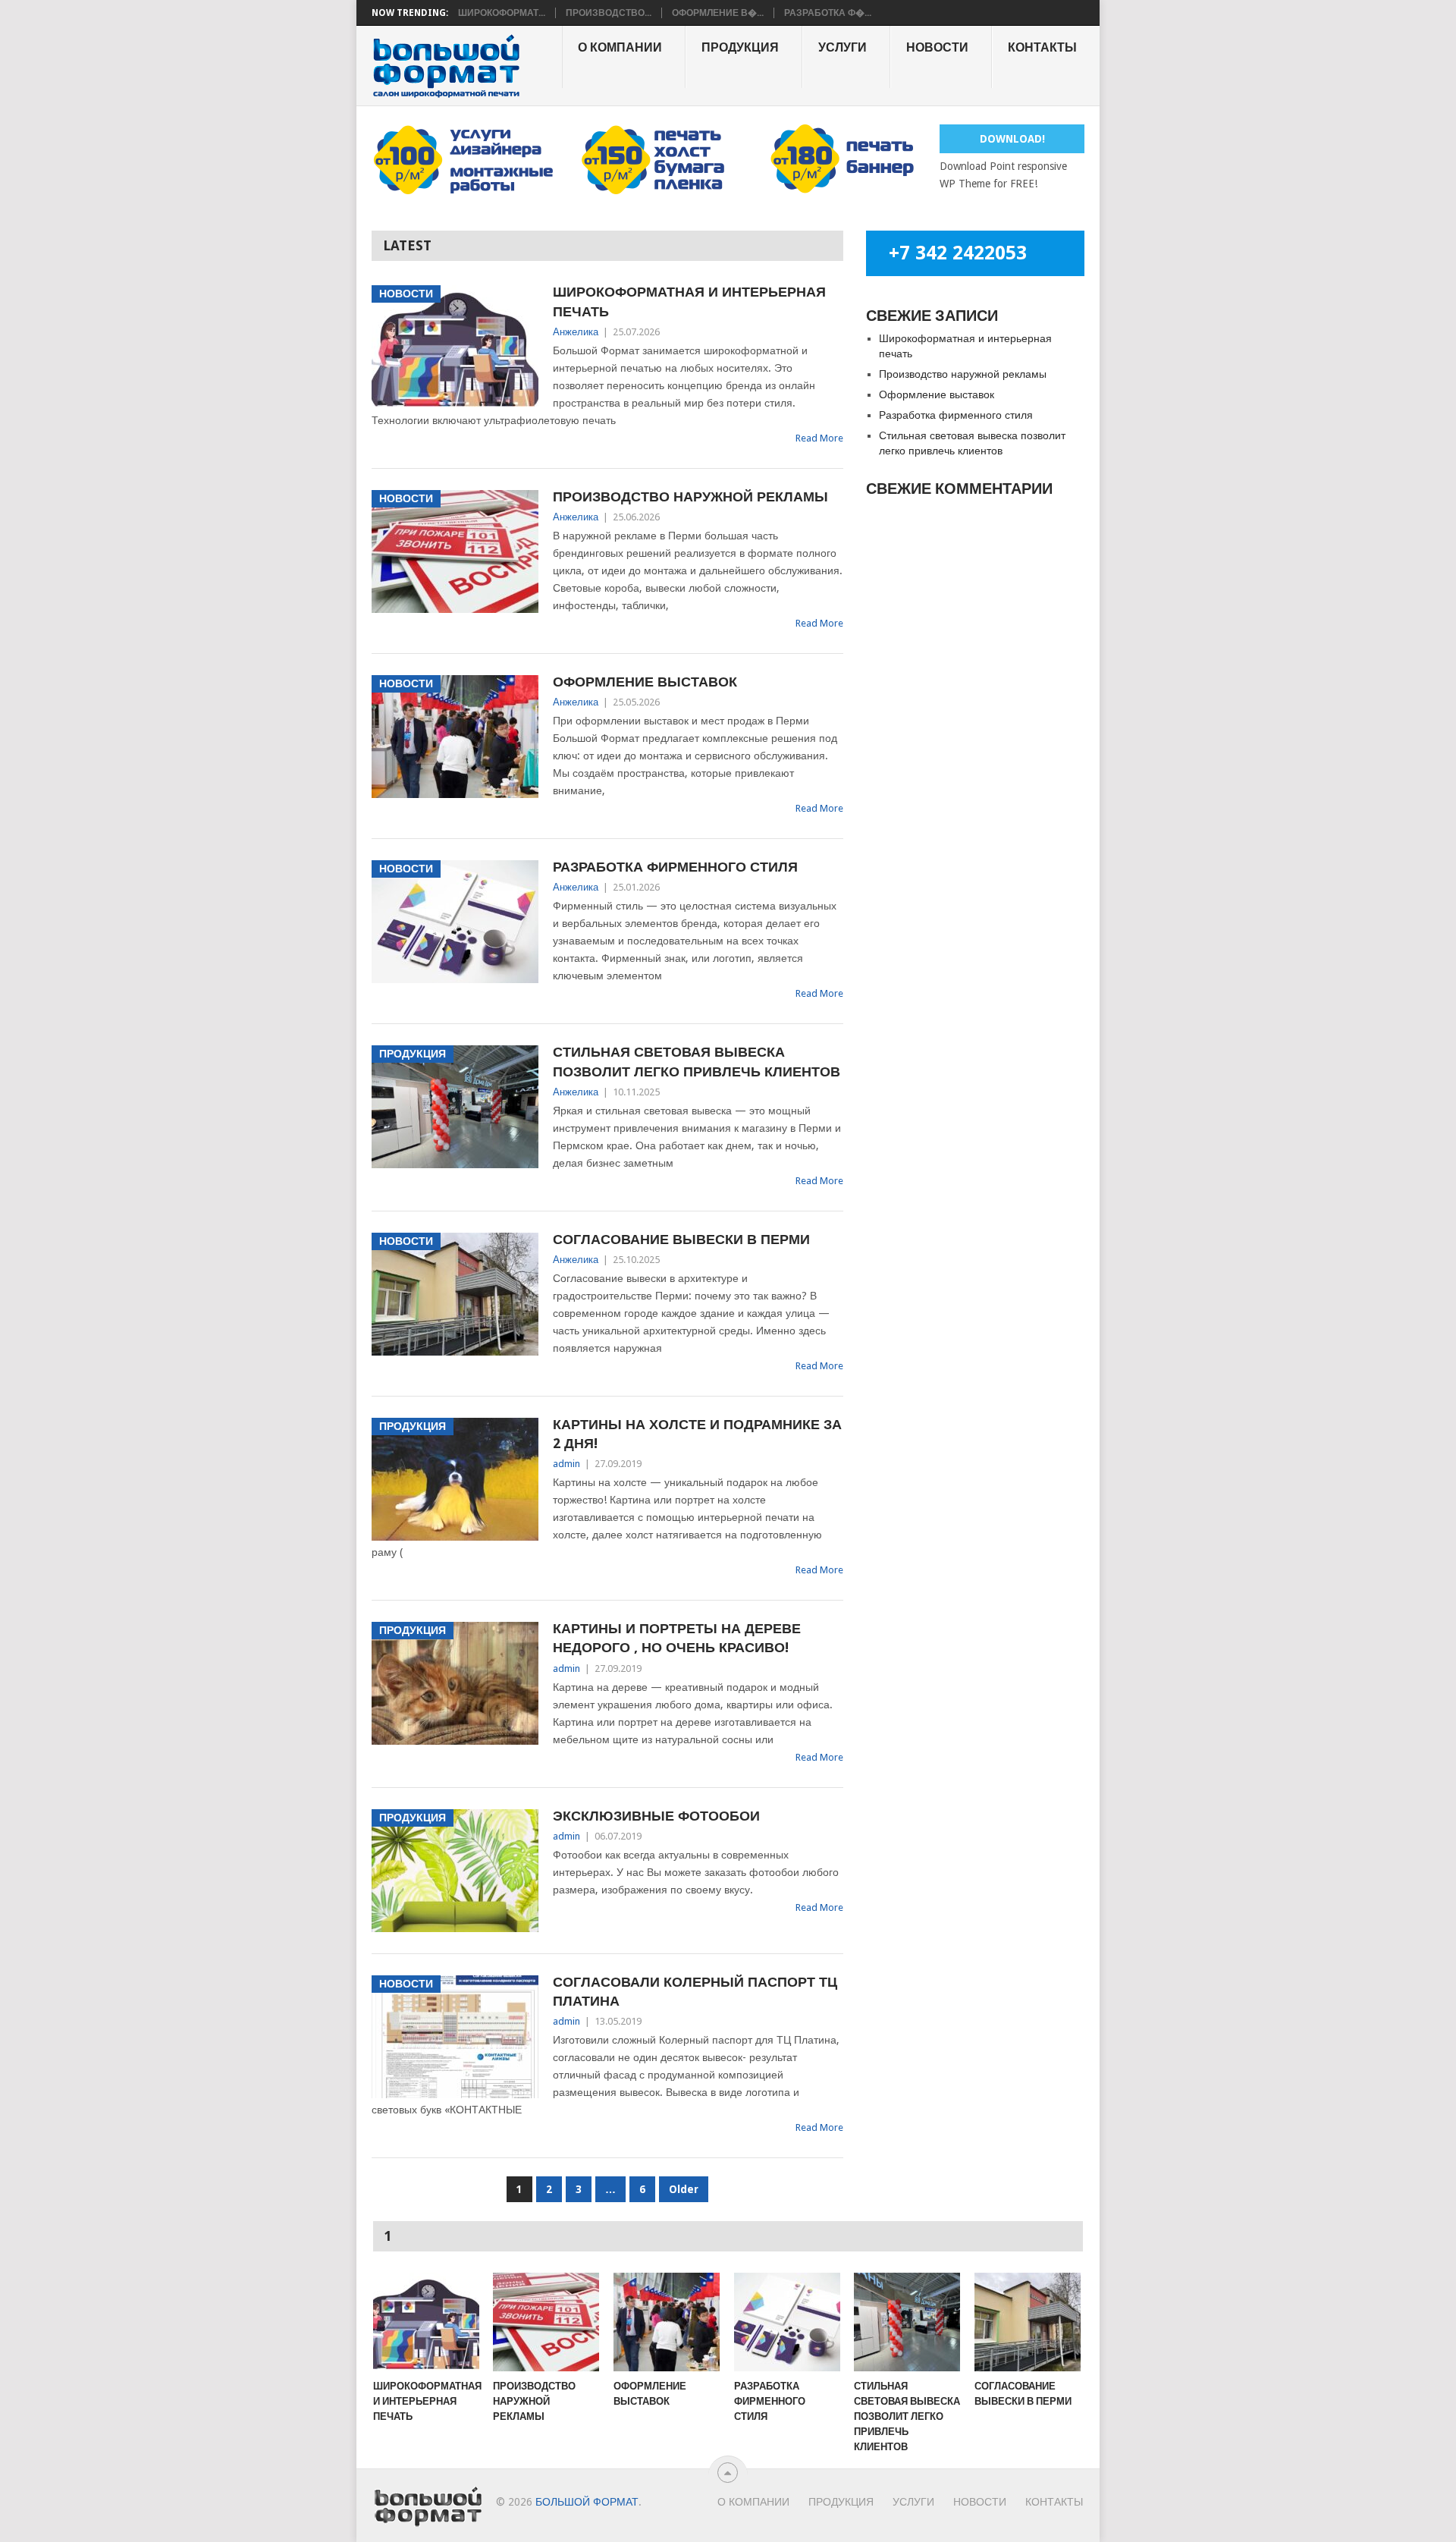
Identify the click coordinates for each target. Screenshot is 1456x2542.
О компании (620, 47)
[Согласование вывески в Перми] (1028, 2322)
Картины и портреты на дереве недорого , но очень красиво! (677, 1638)
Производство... (609, 13)
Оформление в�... (718, 13)
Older (684, 2189)
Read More (819, 438)
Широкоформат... (502, 13)
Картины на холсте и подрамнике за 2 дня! (697, 1434)
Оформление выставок (645, 682)
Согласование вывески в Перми (681, 1239)
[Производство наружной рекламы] (546, 2322)
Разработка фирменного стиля (675, 867)
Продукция (740, 47)
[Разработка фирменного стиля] (787, 2322)
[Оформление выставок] (667, 2322)
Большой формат (587, 2502)
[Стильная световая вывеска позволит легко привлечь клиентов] (907, 2322)
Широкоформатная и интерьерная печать (689, 301)
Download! (1012, 139)
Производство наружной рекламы (690, 496)
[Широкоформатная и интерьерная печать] (426, 2322)
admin (566, 1464)
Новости (937, 47)
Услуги (843, 47)
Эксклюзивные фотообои (656, 1816)
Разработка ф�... (828, 13)
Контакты (1042, 47)
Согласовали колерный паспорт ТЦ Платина (695, 1991)
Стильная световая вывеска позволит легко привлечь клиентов (697, 1061)
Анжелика (576, 332)
